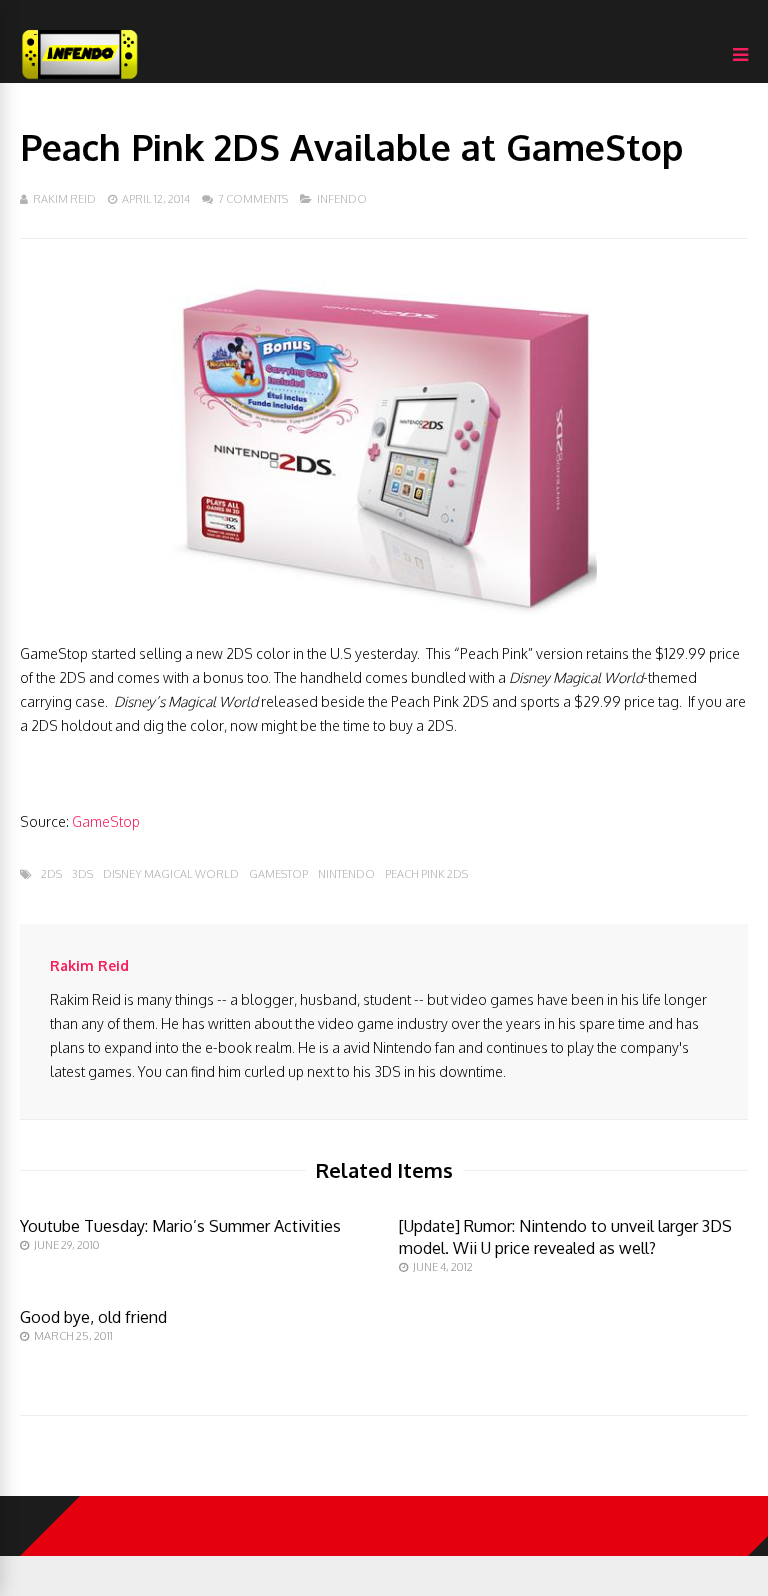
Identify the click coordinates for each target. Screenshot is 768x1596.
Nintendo (346, 874)
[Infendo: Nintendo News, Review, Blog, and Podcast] (80, 78)
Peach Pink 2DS (426, 874)
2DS (51, 874)
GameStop (106, 821)
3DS (82, 874)
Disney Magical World (171, 874)
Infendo (342, 199)
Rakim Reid (64, 199)
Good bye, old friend (93, 1317)
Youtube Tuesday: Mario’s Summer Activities (180, 1226)
